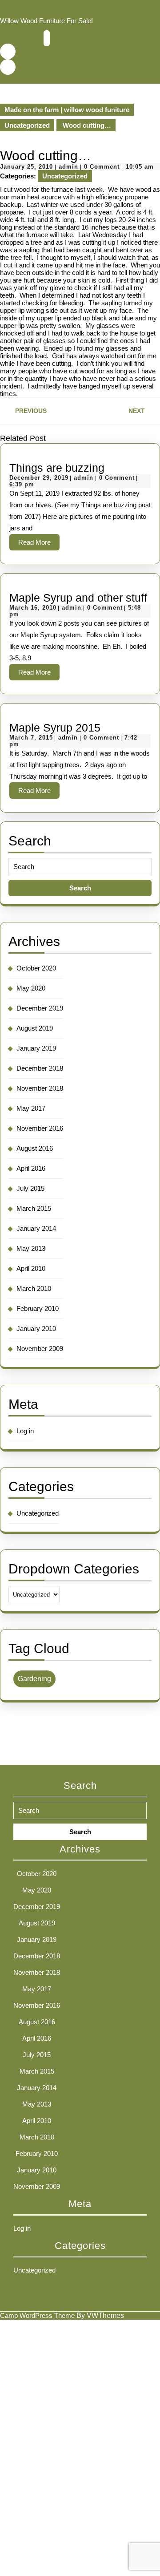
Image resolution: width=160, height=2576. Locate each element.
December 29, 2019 (39, 478)
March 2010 (34, 1288)
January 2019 (36, 1048)
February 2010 (38, 1308)
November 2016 (40, 1128)
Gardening (34, 1679)
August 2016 (35, 1148)
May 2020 (31, 988)
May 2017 (31, 1108)
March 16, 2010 (33, 608)
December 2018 (40, 1068)
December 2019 (40, 1008)
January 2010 (36, 1328)
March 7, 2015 (31, 738)
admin (68, 167)
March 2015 (34, 1208)
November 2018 (40, 1088)
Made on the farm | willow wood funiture (67, 110)
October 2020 (36, 968)
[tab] (47, 38)
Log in (25, 1431)
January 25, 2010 (26, 167)
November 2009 (40, 1349)
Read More (39, 544)
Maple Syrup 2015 (55, 728)
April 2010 (31, 1268)
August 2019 (35, 1028)
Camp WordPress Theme (37, 2315)
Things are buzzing (57, 468)
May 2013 (31, 1248)
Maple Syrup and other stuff (78, 598)
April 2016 (31, 1168)
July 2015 (30, 1188)
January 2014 (36, 1228)
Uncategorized (27, 125)
